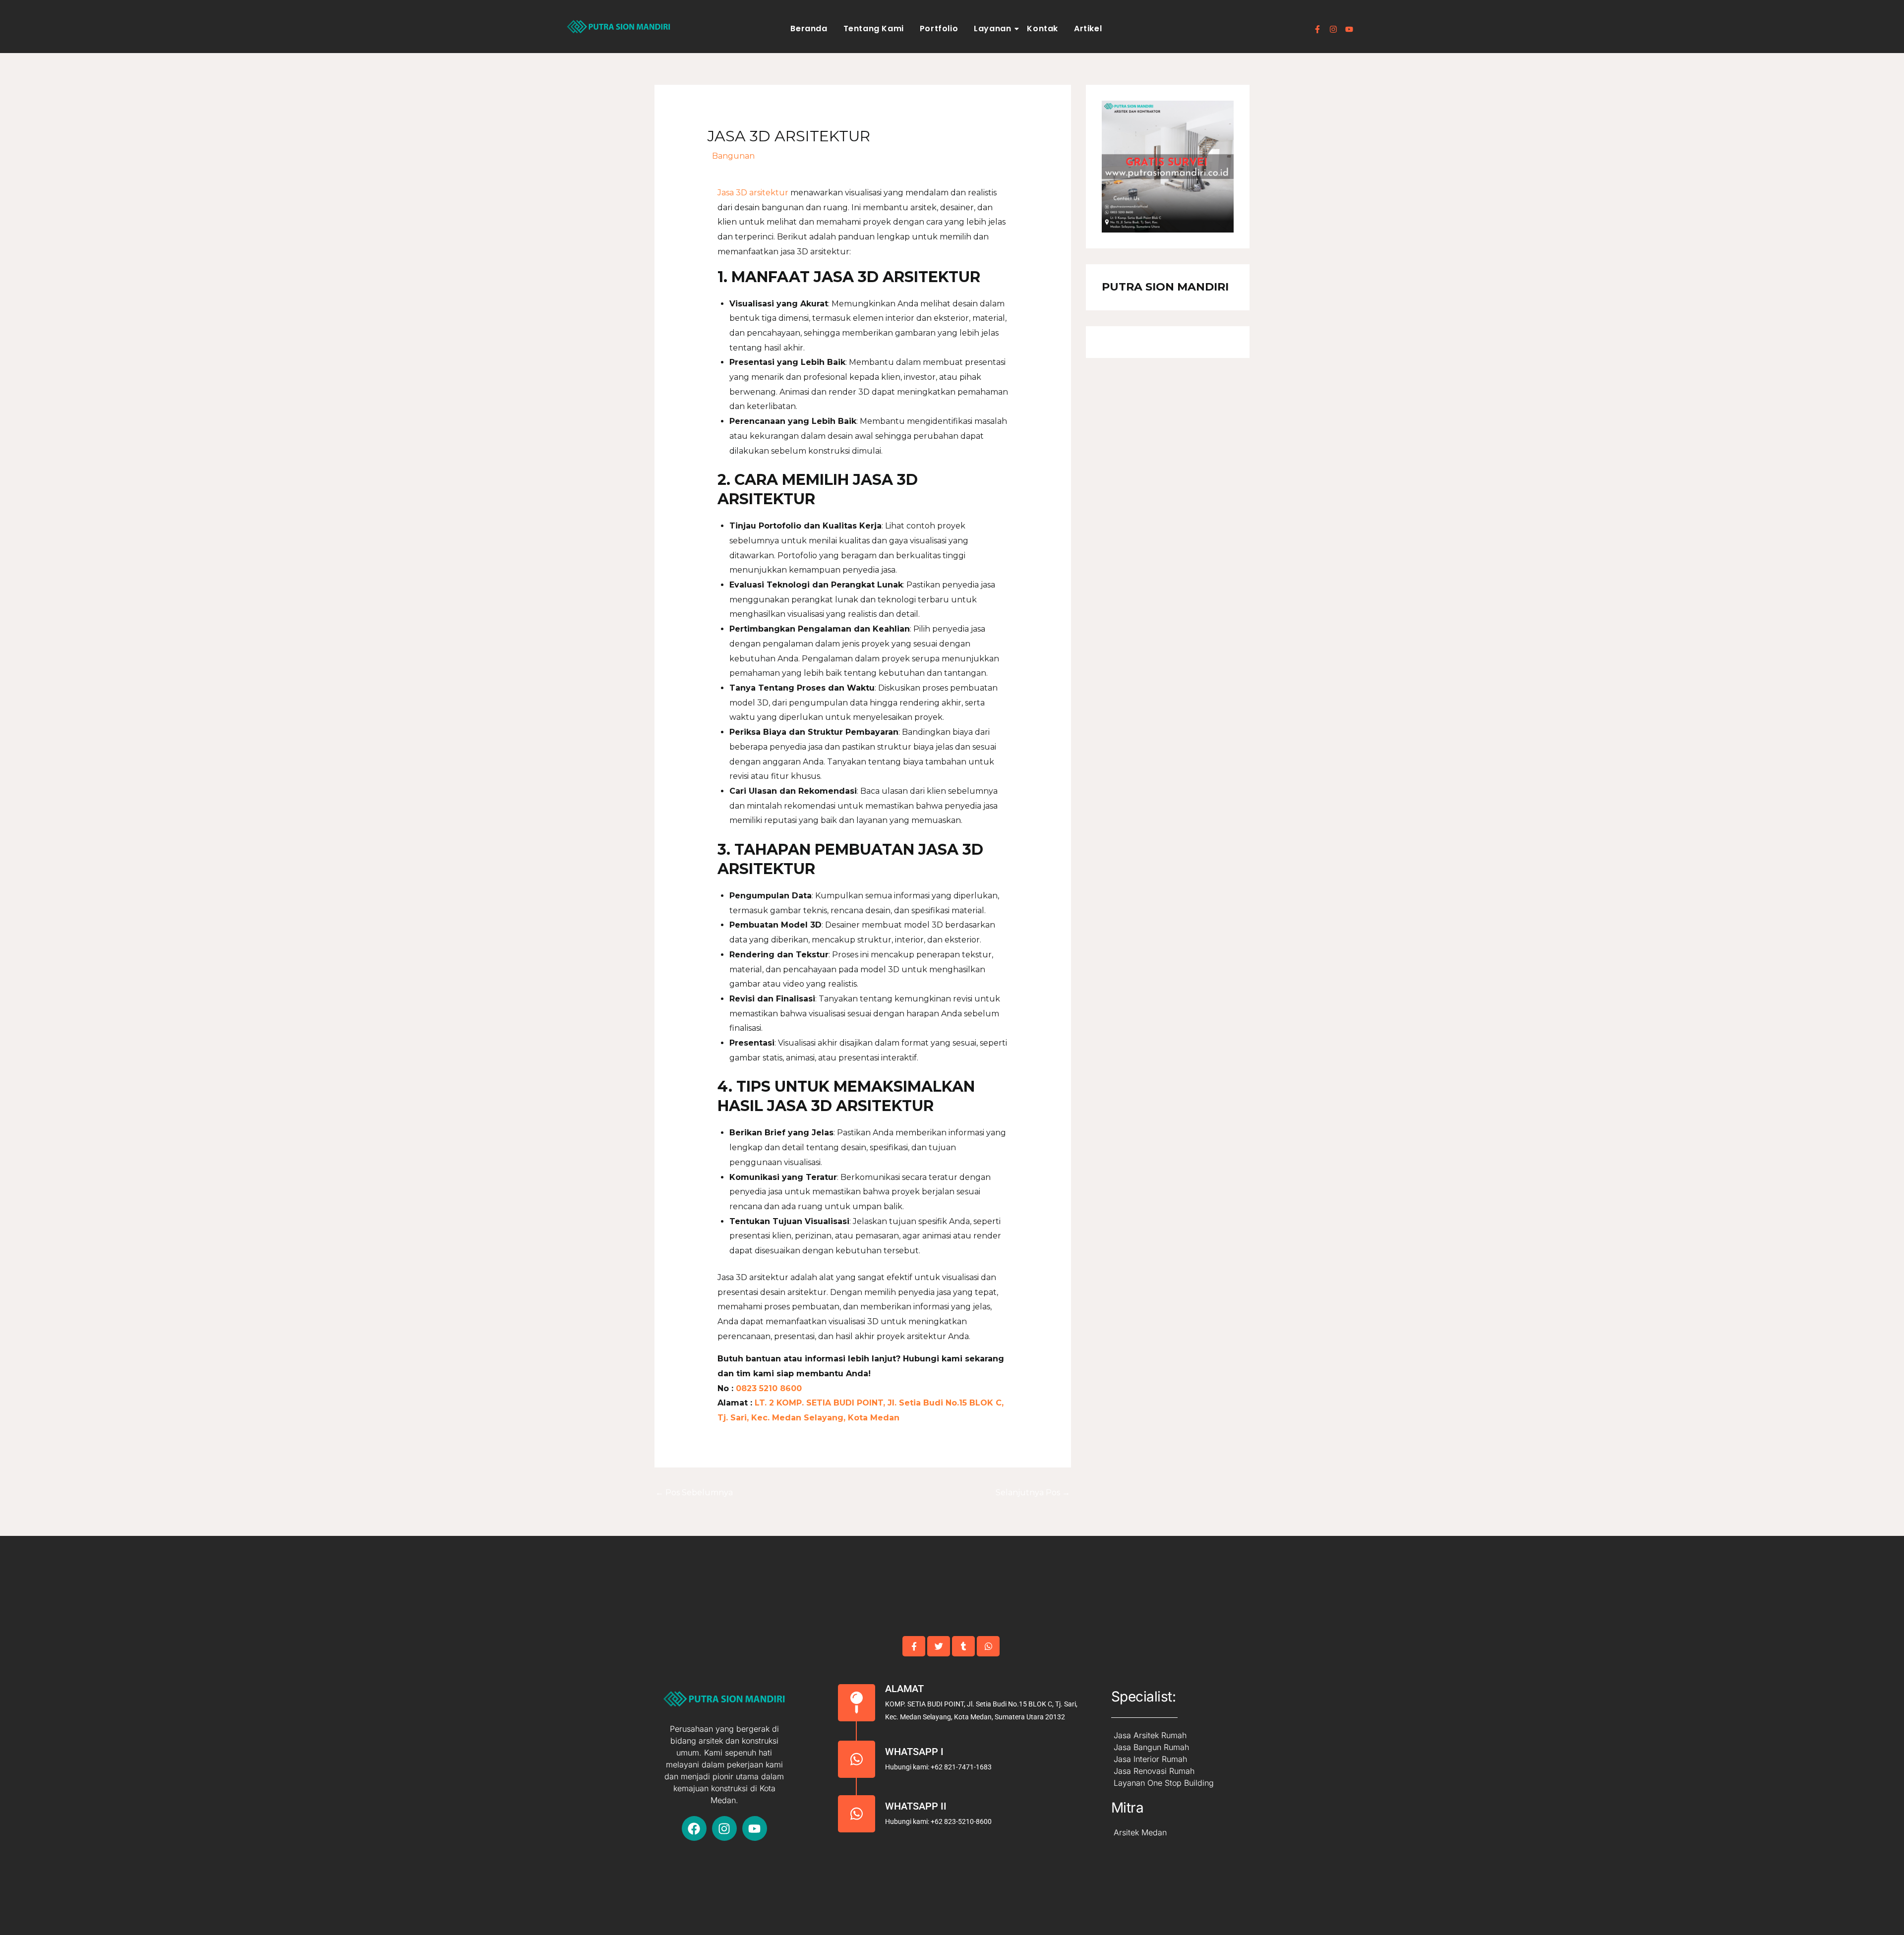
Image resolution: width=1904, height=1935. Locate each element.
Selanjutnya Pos (1033, 1493)
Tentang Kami (874, 29)
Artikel (1088, 29)
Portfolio (939, 29)
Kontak (1042, 29)
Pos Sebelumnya (694, 1493)
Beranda (809, 29)
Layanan (992, 29)
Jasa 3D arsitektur (753, 193)
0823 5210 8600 (768, 1388)
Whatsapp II (916, 1806)
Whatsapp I (914, 1752)
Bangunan (733, 156)
